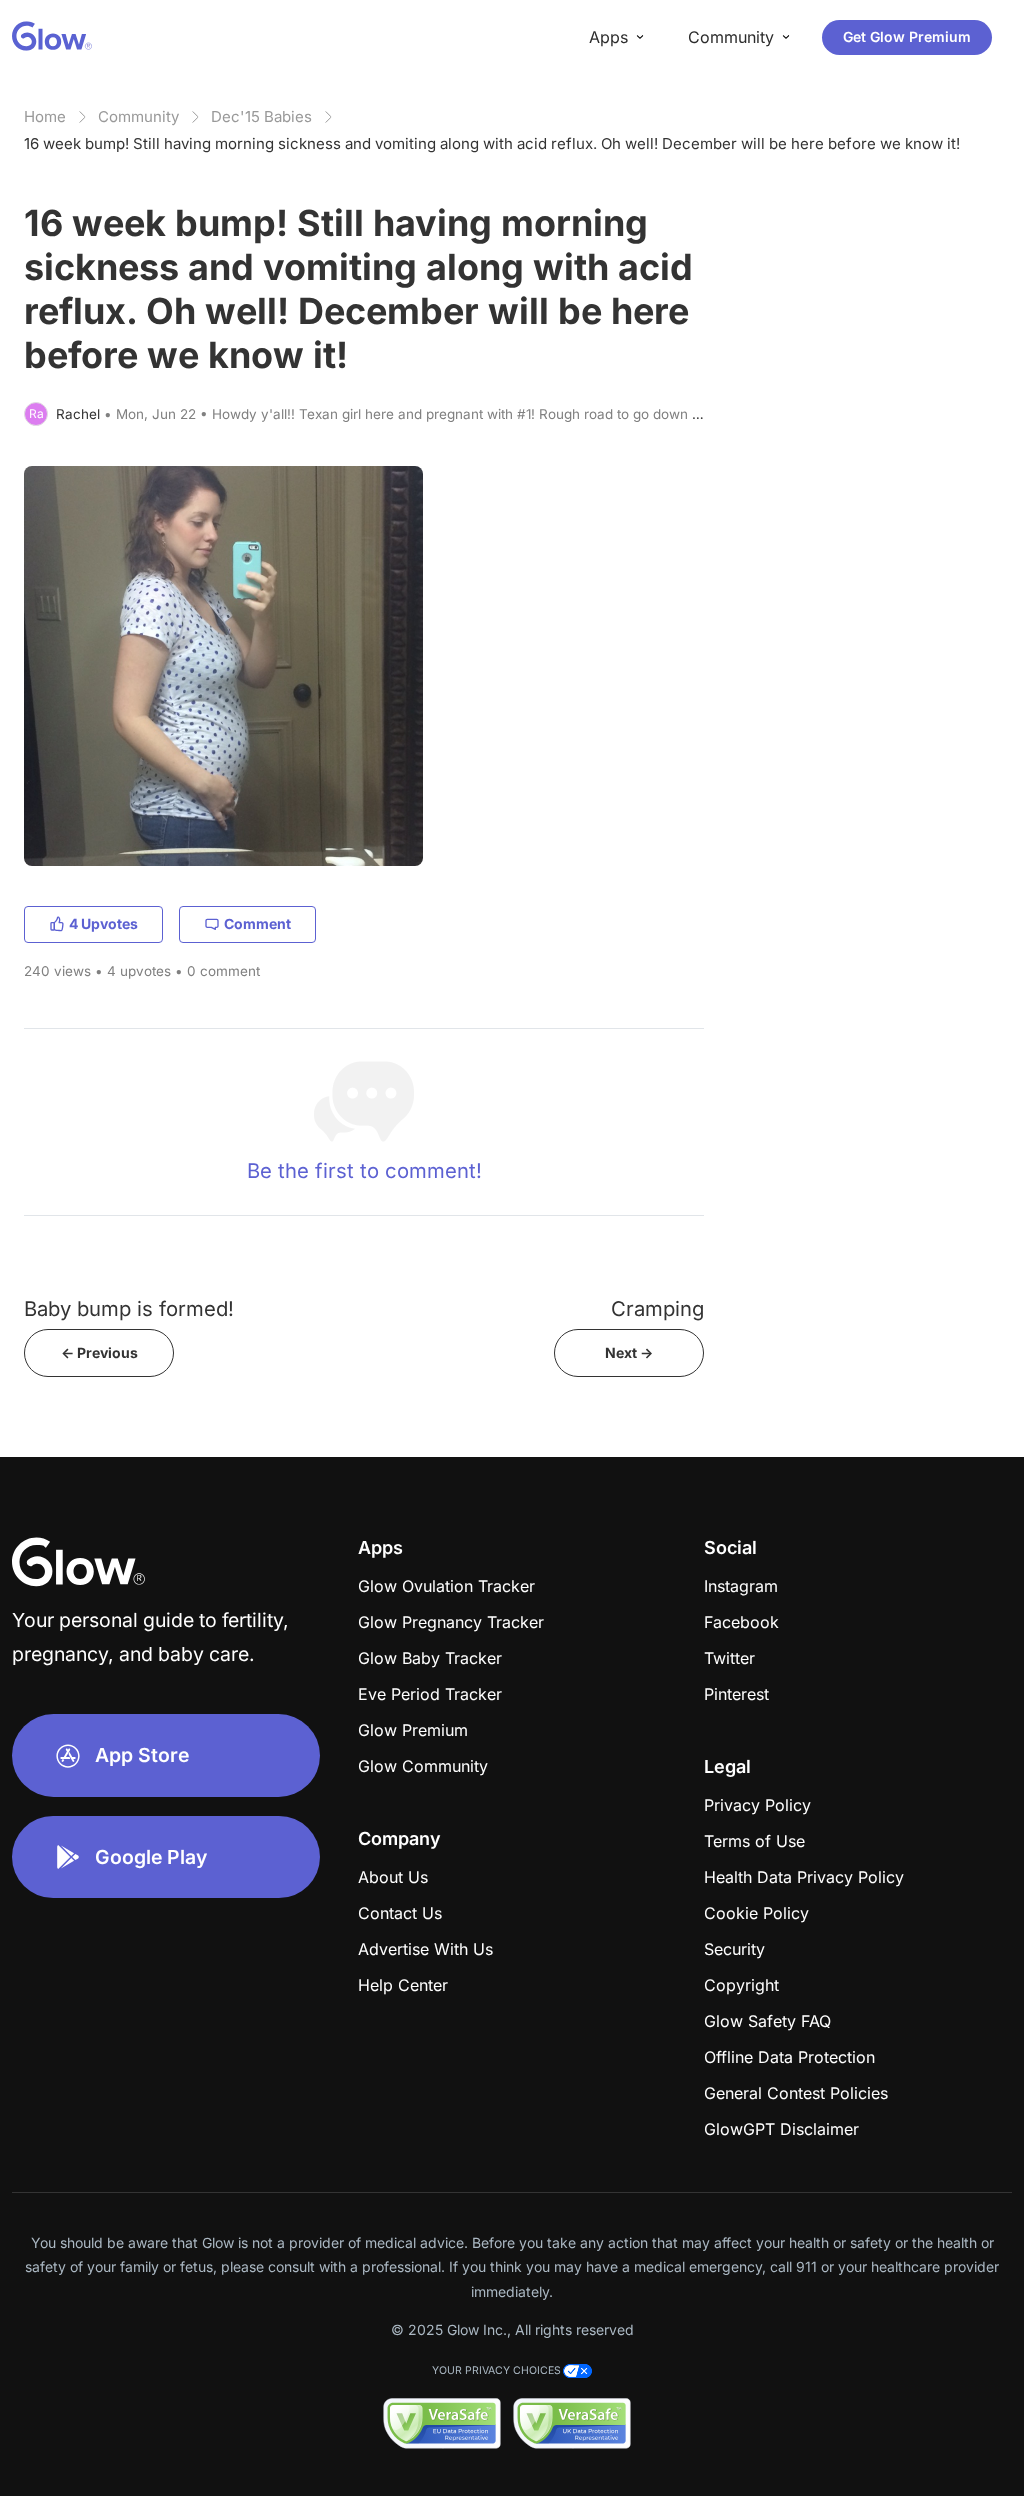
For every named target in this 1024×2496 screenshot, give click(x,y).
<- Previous (99, 1352)
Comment (257, 923)
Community (138, 116)
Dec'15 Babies (261, 116)
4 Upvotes (103, 923)
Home (45, 116)
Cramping (657, 1308)
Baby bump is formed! (129, 1308)
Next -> (629, 1352)
